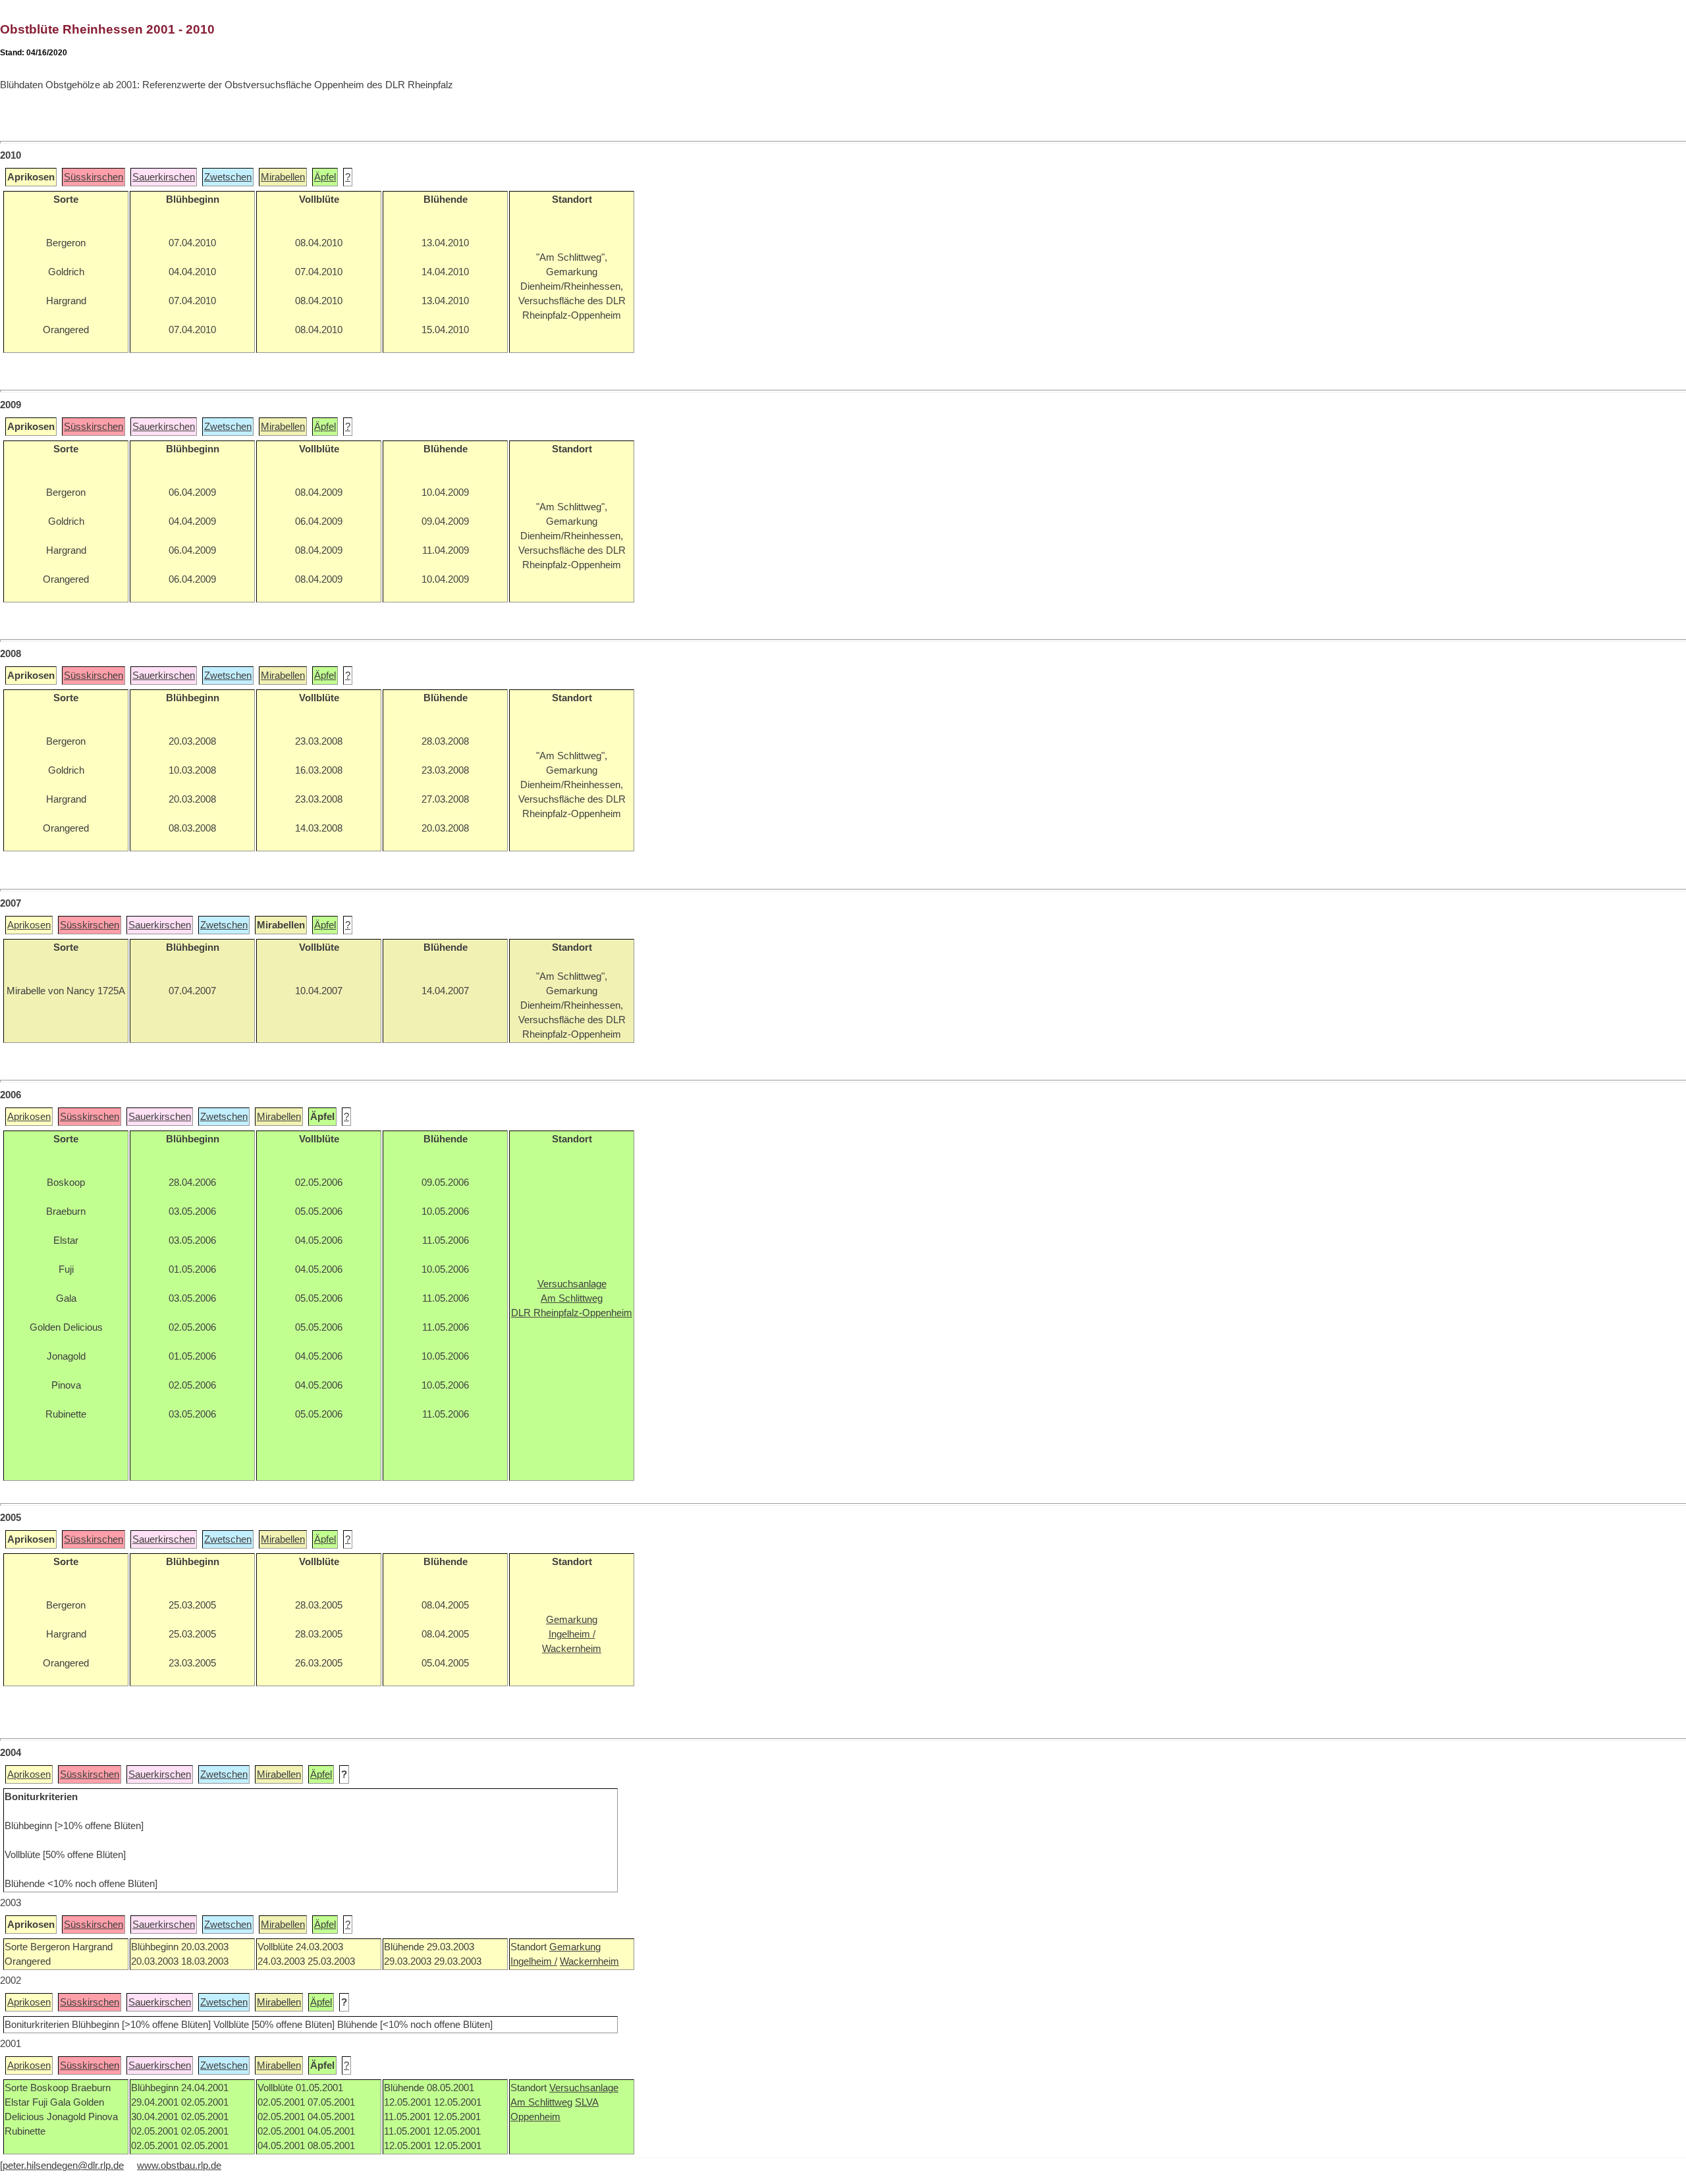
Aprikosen (29, 925)
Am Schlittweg (541, 2102)
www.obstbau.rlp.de (179, 2166)
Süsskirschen (94, 177)
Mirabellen (283, 177)
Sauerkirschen (164, 177)
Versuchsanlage (584, 2088)
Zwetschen (228, 177)
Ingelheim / (534, 1961)
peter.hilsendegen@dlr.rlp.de (63, 2166)
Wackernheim (589, 1961)
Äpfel (325, 177)
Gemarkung (575, 1947)
